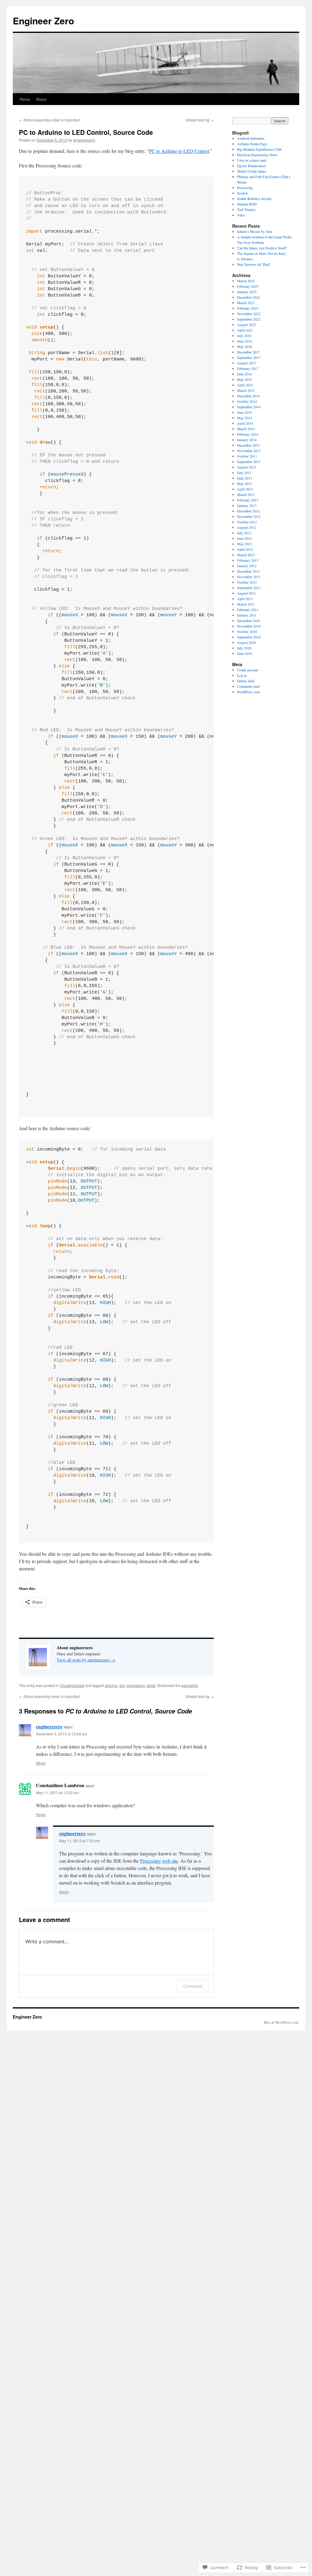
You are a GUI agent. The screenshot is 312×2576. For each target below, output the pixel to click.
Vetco (241, 215)
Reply (41, 1763)
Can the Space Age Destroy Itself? (262, 248)
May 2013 (245, 483)
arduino (111, 1685)
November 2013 (249, 451)
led (122, 1685)
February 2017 (248, 368)
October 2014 (247, 401)
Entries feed (246, 681)
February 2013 (248, 500)
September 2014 (249, 407)
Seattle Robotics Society (254, 199)
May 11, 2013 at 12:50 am (57, 1792)
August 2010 (246, 642)
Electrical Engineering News (257, 155)
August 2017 (246, 363)
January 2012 (247, 566)
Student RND (247, 204)
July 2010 (244, 648)
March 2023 (246, 303)
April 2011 (245, 599)
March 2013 (246, 494)
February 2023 (248, 308)
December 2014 (248, 396)
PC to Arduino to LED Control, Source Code (86, 132)
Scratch (242, 193)
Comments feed (248, 686)
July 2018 (244, 336)
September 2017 (249, 357)
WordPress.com (248, 692)
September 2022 (249, 319)
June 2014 (245, 412)
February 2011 (248, 610)
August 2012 (246, 527)
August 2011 (246, 593)
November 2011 (249, 577)
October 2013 (247, 456)
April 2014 (245, 423)
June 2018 (245, 341)
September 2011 (249, 588)
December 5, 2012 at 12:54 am (62, 1734)
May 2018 (245, 346)
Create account (248, 670)
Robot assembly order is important (50, 120)
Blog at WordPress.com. (282, 2022)
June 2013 (245, 478)
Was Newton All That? (254, 264)
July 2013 (244, 473)
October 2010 (247, 631)
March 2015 (246, 390)
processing (136, 1685)
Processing (245, 188)
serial (151, 1685)
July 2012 (244, 533)
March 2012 (246, 555)
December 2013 (248, 445)
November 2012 (249, 516)
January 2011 (247, 615)
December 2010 (248, 620)
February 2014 (248, 434)
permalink (190, 1685)
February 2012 (248, 560)
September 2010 (249, 637)
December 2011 (248, 571)
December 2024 (248, 297)
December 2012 (248, 511)
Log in (242, 675)
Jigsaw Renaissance (251, 166)
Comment (193, 1986)
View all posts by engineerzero (86, 1660)
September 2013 (249, 462)
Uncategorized (72, 1685)
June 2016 (245, 374)
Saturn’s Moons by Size (255, 231)
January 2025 (247, 292)
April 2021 (245, 330)
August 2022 (246, 325)
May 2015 (245, 379)
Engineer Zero (43, 21)
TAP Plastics (246, 209)
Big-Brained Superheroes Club (259, 149)
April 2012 (245, 549)
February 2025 (248, 286)
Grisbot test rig (200, 120)
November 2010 (249, 626)
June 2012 (245, 538)
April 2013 (245, 489)
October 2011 (247, 582)
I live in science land (252, 160)
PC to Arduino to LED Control (179, 151)
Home (25, 99)
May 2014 (245, 418)
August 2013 (246, 467)
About (41, 99)
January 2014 (247, 440)
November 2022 (249, 314)
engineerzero (84, 140)
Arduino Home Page (252, 144)
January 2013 (247, 505)
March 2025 (246, 281)
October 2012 (247, 522)
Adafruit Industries (251, 138)
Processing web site (159, 1861)
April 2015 (245, 385)
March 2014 (246, 429)
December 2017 (248, 352)
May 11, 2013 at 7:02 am (80, 1841)
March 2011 (246, 604)
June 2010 (245, 653)
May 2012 (245, 544)
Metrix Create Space (252, 171)
